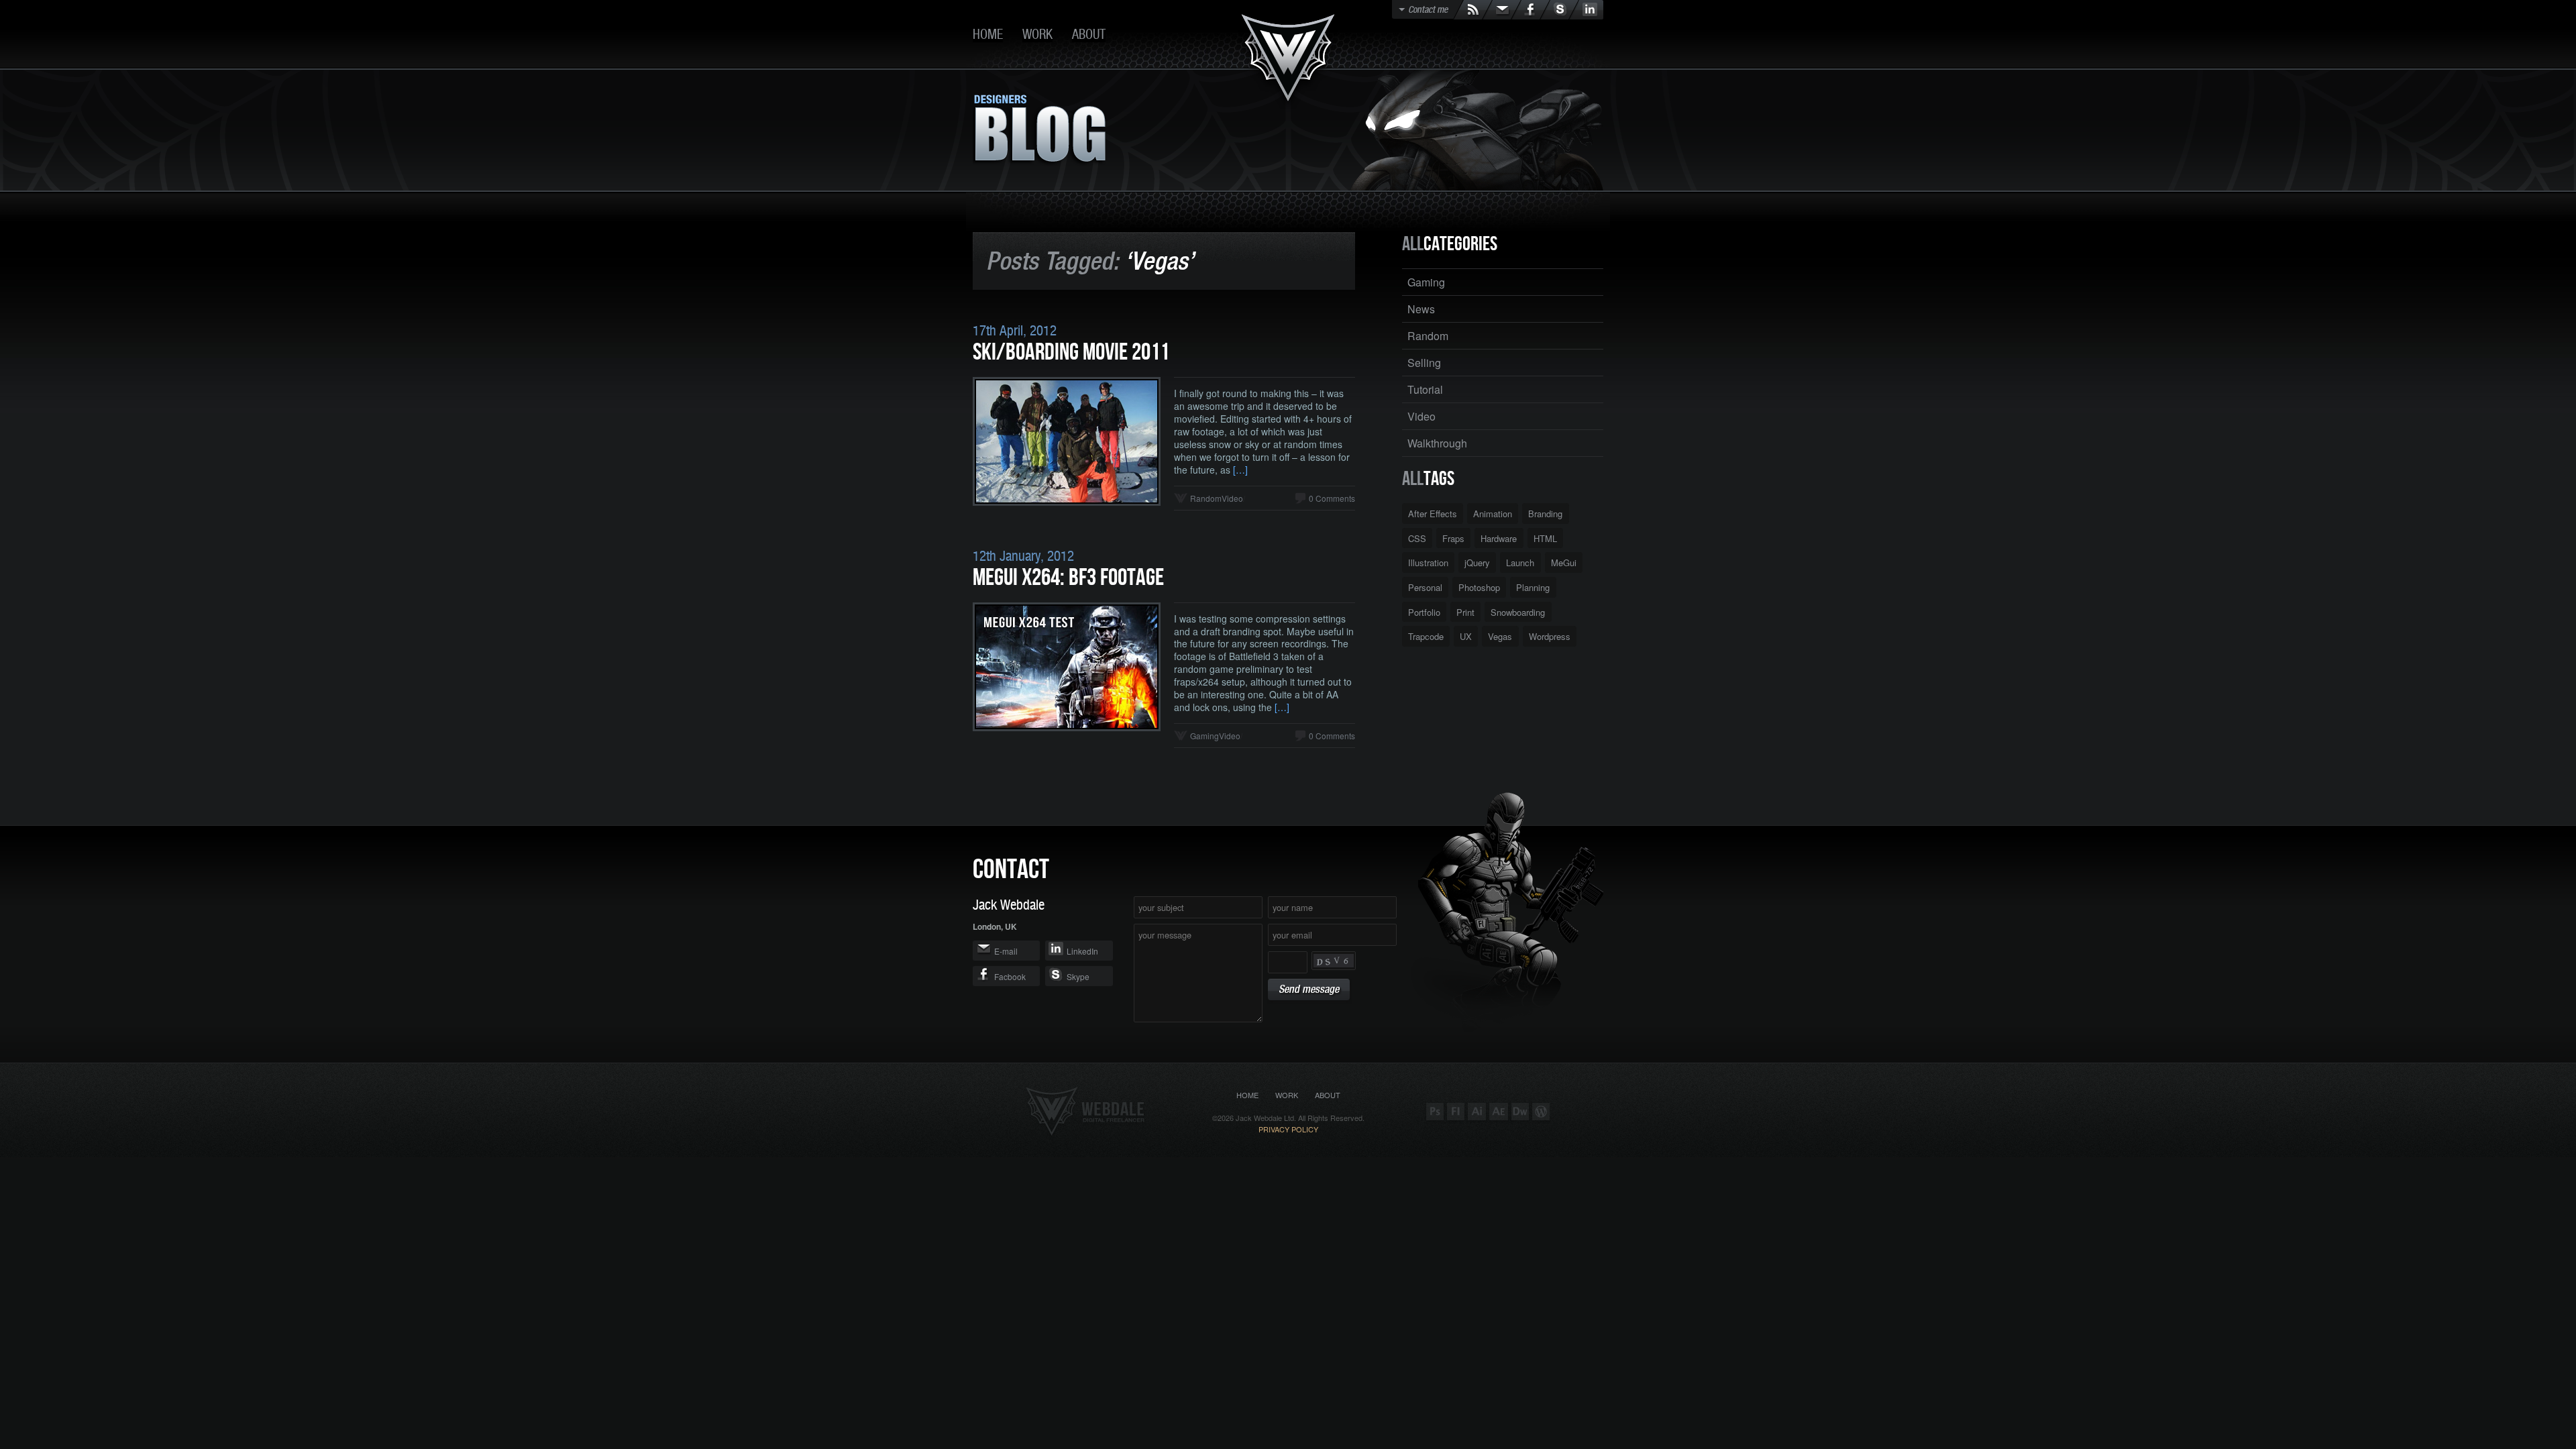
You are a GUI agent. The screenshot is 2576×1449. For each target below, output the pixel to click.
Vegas (1500, 636)
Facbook (1010, 976)
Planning (1533, 587)
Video (1232, 498)
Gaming (1204, 736)
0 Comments (1332, 498)
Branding (1545, 514)
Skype (1559, 10)
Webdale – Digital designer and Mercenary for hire (1288, 61)
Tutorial (1425, 389)
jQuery (1477, 562)
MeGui (1564, 562)
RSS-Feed (1473, 10)
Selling (1424, 363)
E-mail (1502, 10)
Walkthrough (1437, 443)
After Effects (1433, 514)
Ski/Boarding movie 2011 (1071, 353)
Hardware (1499, 538)
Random (1206, 498)
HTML (1545, 538)
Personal (1425, 587)
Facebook (1531, 10)
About (1089, 34)
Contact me (1428, 9)
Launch (1520, 562)
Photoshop (1479, 587)
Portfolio (1424, 612)
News (1421, 309)
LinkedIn (1082, 951)
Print (1465, 612)
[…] (1240, 470)
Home (988, 34)
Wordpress (1550, 636)
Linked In (1586, 10)
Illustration (1428, 562)
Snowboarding (1518, 612)
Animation (1493, 514)
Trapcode (1426, 636)
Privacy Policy (1288, 1129)
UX (1466, 636)
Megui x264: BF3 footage (1068, 578)
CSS (1417, 538)
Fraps (1453, 538)
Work (1037, 34)
